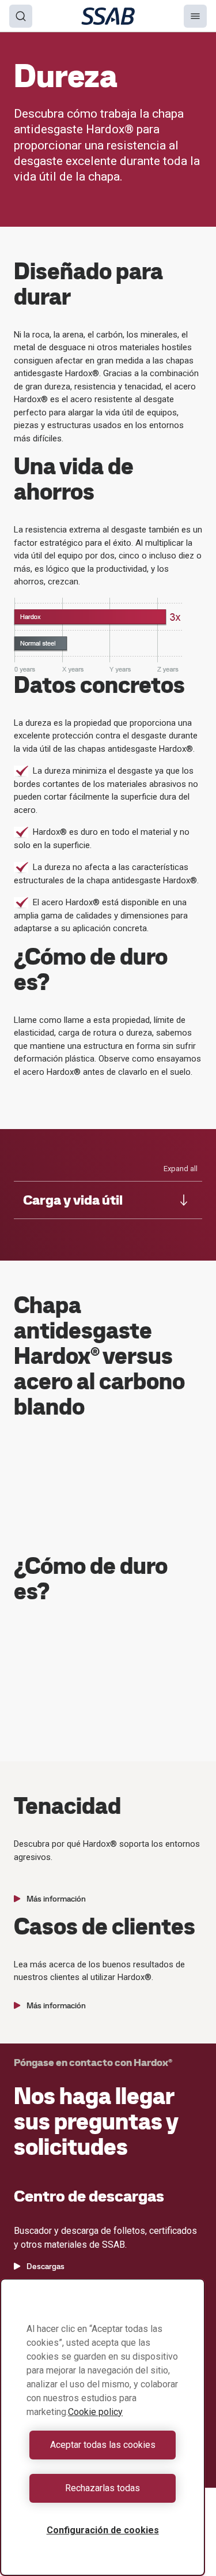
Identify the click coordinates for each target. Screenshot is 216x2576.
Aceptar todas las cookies (103, 2445)
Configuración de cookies (103, 2530)
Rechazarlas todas (103, 2488)
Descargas (46, 2266)
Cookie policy (95, 2412)
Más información (56, 1899)
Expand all (181, 1169)
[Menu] (195, 16)
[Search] (21, 16)
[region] (103, 2427)
